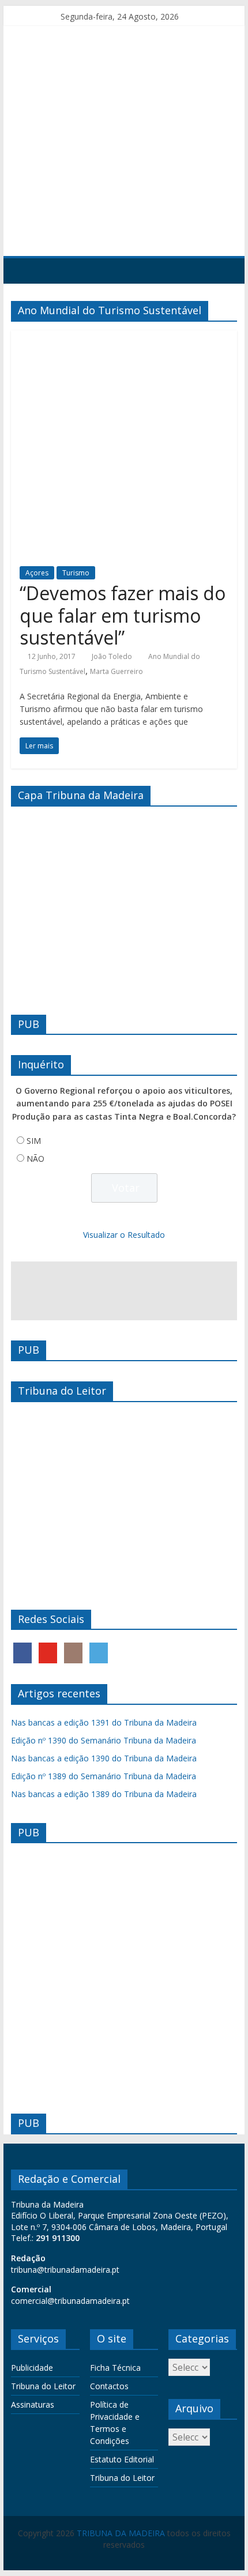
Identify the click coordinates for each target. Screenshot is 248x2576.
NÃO (35, 1159)
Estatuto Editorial (122, 2459)
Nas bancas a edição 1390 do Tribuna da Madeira (104, 1758)
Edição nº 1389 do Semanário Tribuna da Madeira (104, 1776)
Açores (37, 573)
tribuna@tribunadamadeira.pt (65, 2270)
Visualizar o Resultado (124, 1235)
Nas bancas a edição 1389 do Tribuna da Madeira (104, 1794)
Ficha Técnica (115, 2368)
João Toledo (112, 656)
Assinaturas (33, 2404)
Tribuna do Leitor (43, 2386)
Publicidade (32, 2368)
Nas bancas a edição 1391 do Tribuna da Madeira (104, 1722)
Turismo (76, 573)
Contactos (109, 2386)
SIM (34, 1141)
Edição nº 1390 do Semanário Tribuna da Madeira (104, 1740)
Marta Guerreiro (117, 671)
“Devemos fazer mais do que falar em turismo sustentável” (123, 615)
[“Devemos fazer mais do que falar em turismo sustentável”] (124, 337)
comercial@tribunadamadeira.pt (70, 2301)
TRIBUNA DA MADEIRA (121, 2533)
